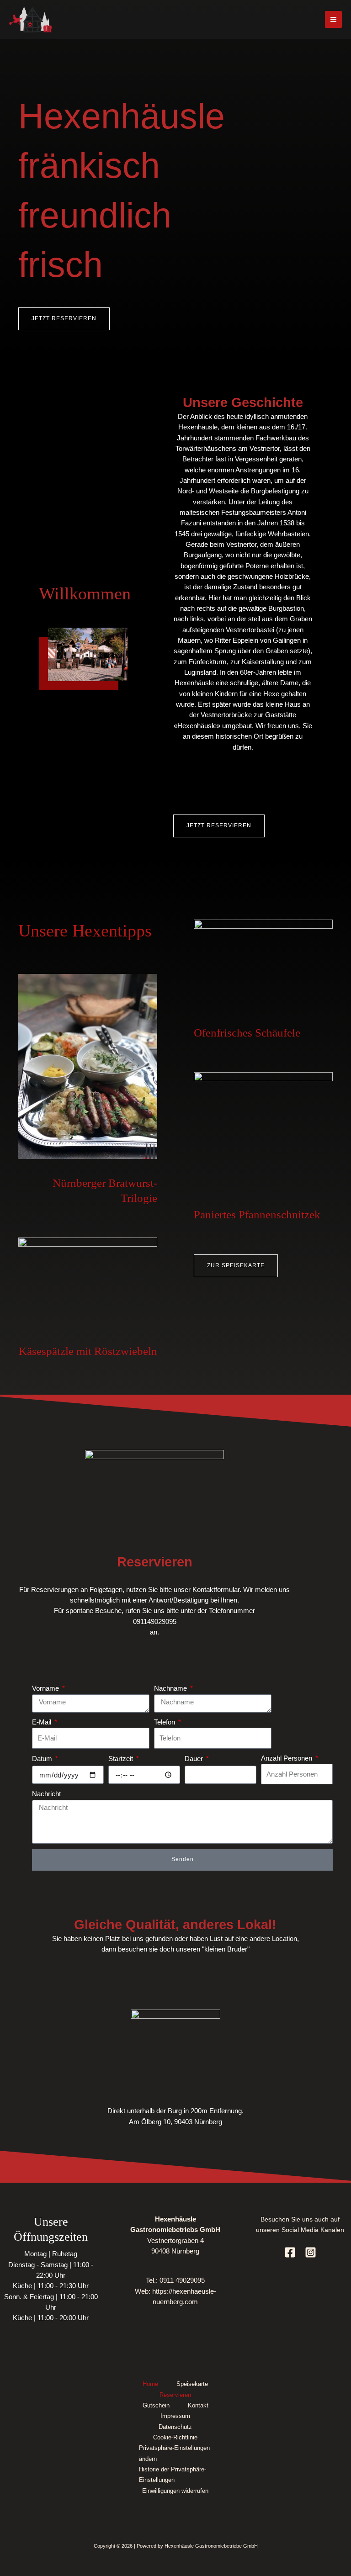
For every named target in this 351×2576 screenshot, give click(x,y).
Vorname (46, 1688)
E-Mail (43, 1722)
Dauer (195, 1759)
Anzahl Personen (287, 1758)
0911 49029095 (182, 2280)
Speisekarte (192, 2384)
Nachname (171, 1688)
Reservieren (175, 2395)
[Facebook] (290, 2252)
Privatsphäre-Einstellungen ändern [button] (174, 2453)
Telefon (165, 1722)
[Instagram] (311, 2252)
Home (150, 2384)
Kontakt (198, 2405)
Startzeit (122, 1759)
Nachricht (46, 1794)
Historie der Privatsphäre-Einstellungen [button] (173, 2475)
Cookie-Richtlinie (175, 2437)
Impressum (175, 2416)
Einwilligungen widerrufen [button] (175, 2491)
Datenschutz (175, 2427)
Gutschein (156, 2405)
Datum (43, 1759)
